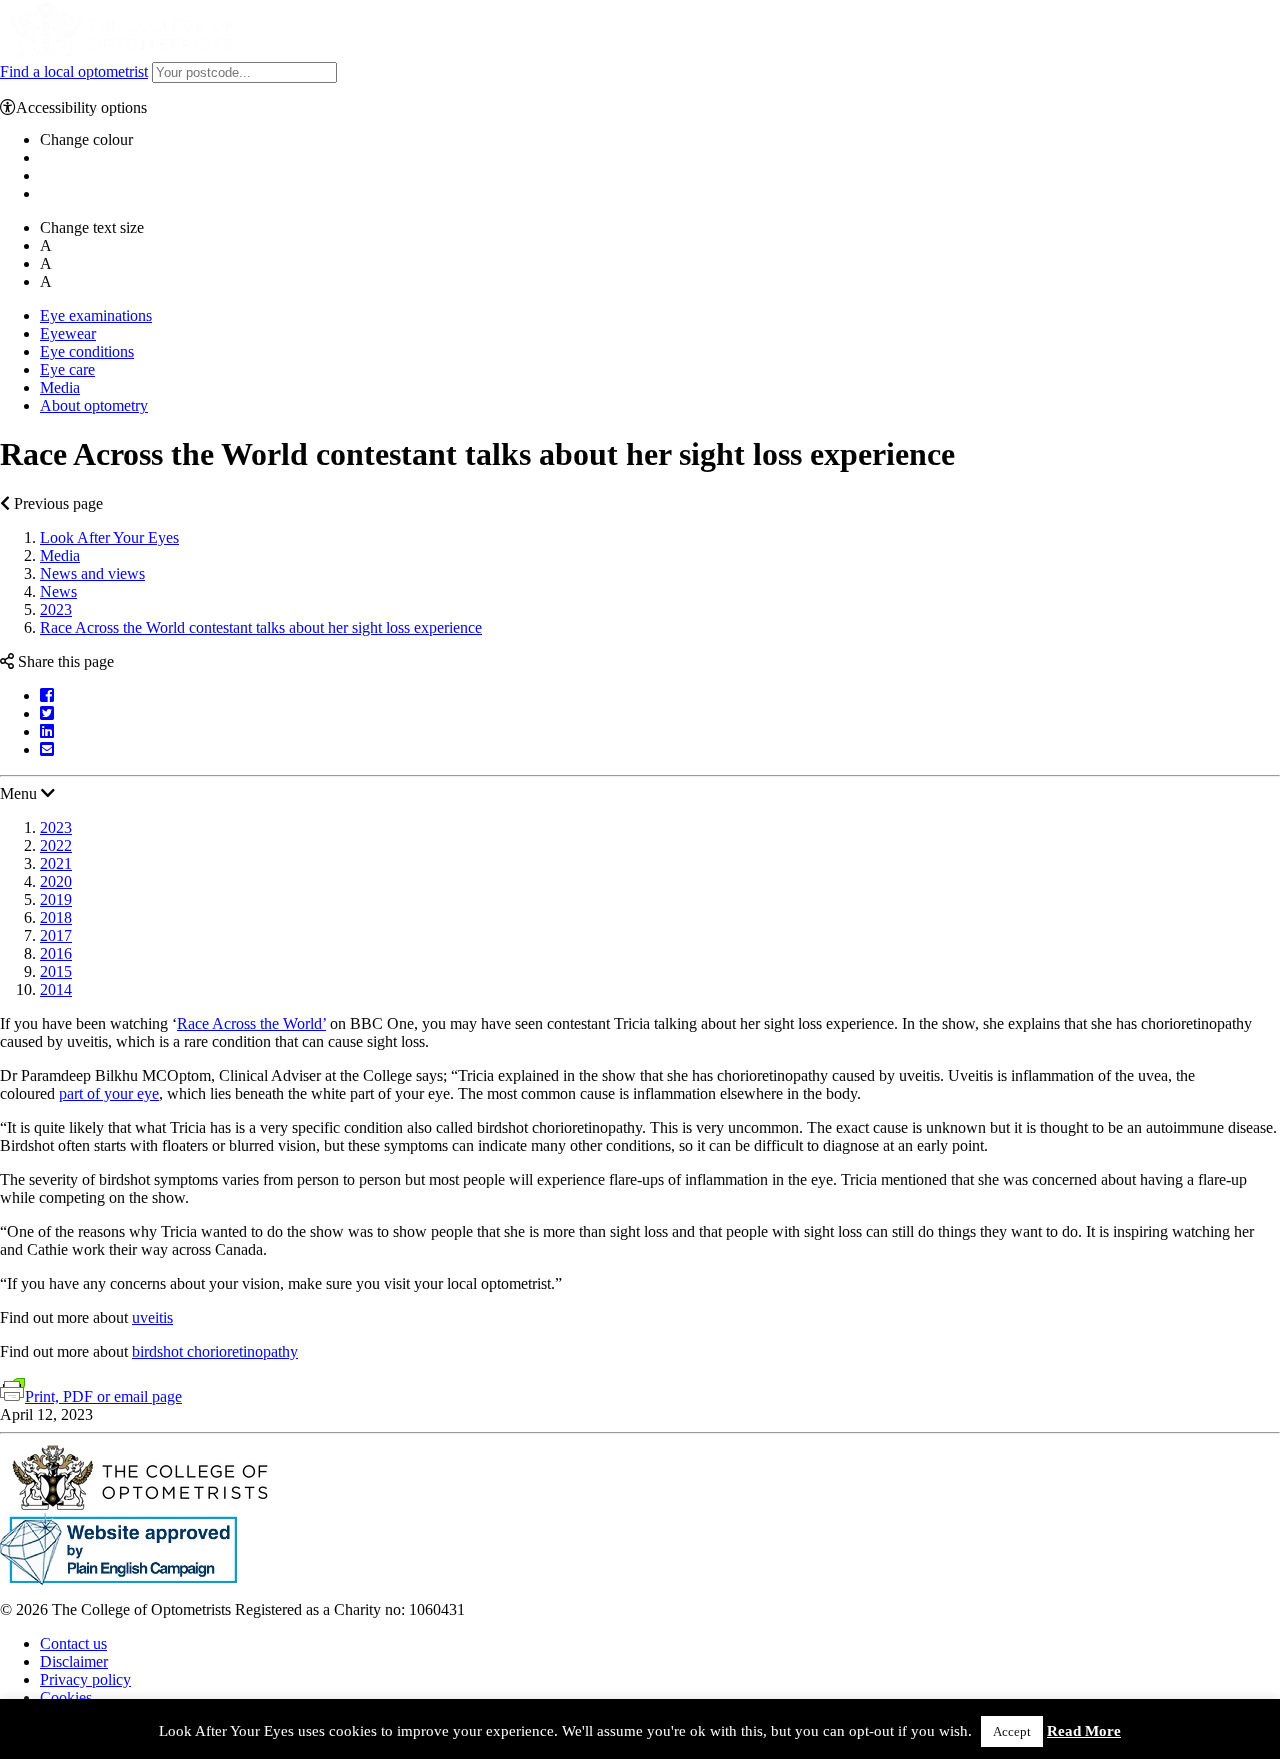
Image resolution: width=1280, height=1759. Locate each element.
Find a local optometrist (74, 71)
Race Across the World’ (251, 1023)
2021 (56, 863)
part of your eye (109, 1093)
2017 (56, 935)
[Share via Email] (47, 749)
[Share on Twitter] (47, 713)
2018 (56, 917)
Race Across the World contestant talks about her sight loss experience (261, 627)
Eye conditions (87, 351)
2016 (56, 953)
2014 (56, 989)
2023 (56, 609)
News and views (92, 573)
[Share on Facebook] (47, 695)
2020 (56, 881)
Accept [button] (1012, 1731)
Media (60, 387)
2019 (56, 899)
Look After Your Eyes (109, 537)
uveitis (152, 1317)
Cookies (66, 1697)
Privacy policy (85, 1679)
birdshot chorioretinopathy (215, 1351)
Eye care (67, 369)
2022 (56, 845)
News (58, 591)
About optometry (94, 405)
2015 (56, 971)
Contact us (73, 1643)
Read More (1084, 1731)
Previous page (56, 503)
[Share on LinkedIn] (47, 731)
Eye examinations (96, 315)
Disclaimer (74, 1661)
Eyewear (68, 333)
